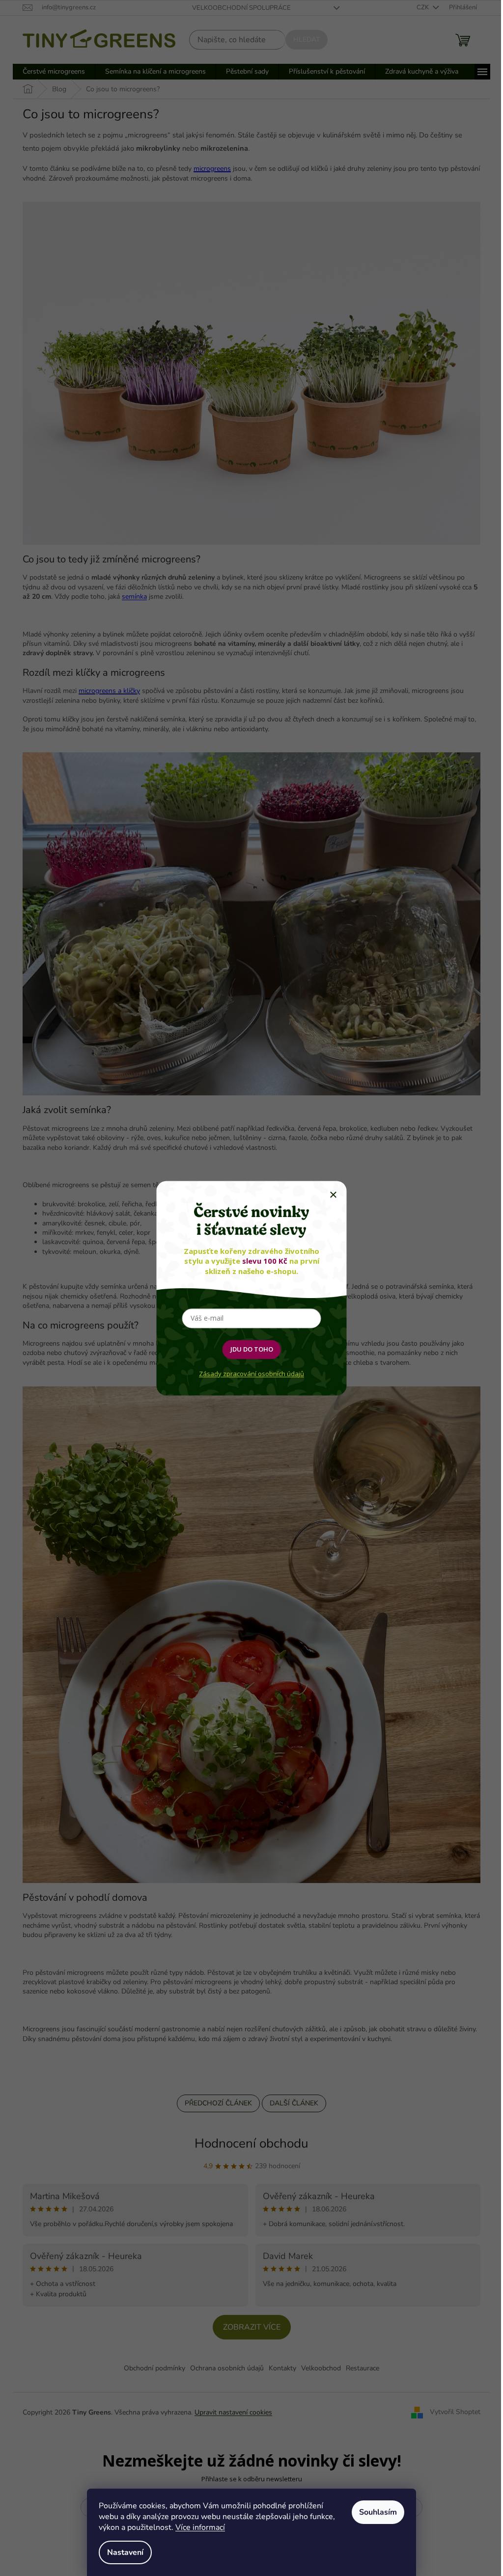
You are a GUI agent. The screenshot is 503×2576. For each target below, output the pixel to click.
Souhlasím (378, 2512)
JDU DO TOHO (252, 1349)
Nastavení (125, 2552)
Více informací (200, 2527)
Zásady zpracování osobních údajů (251, 1374)
